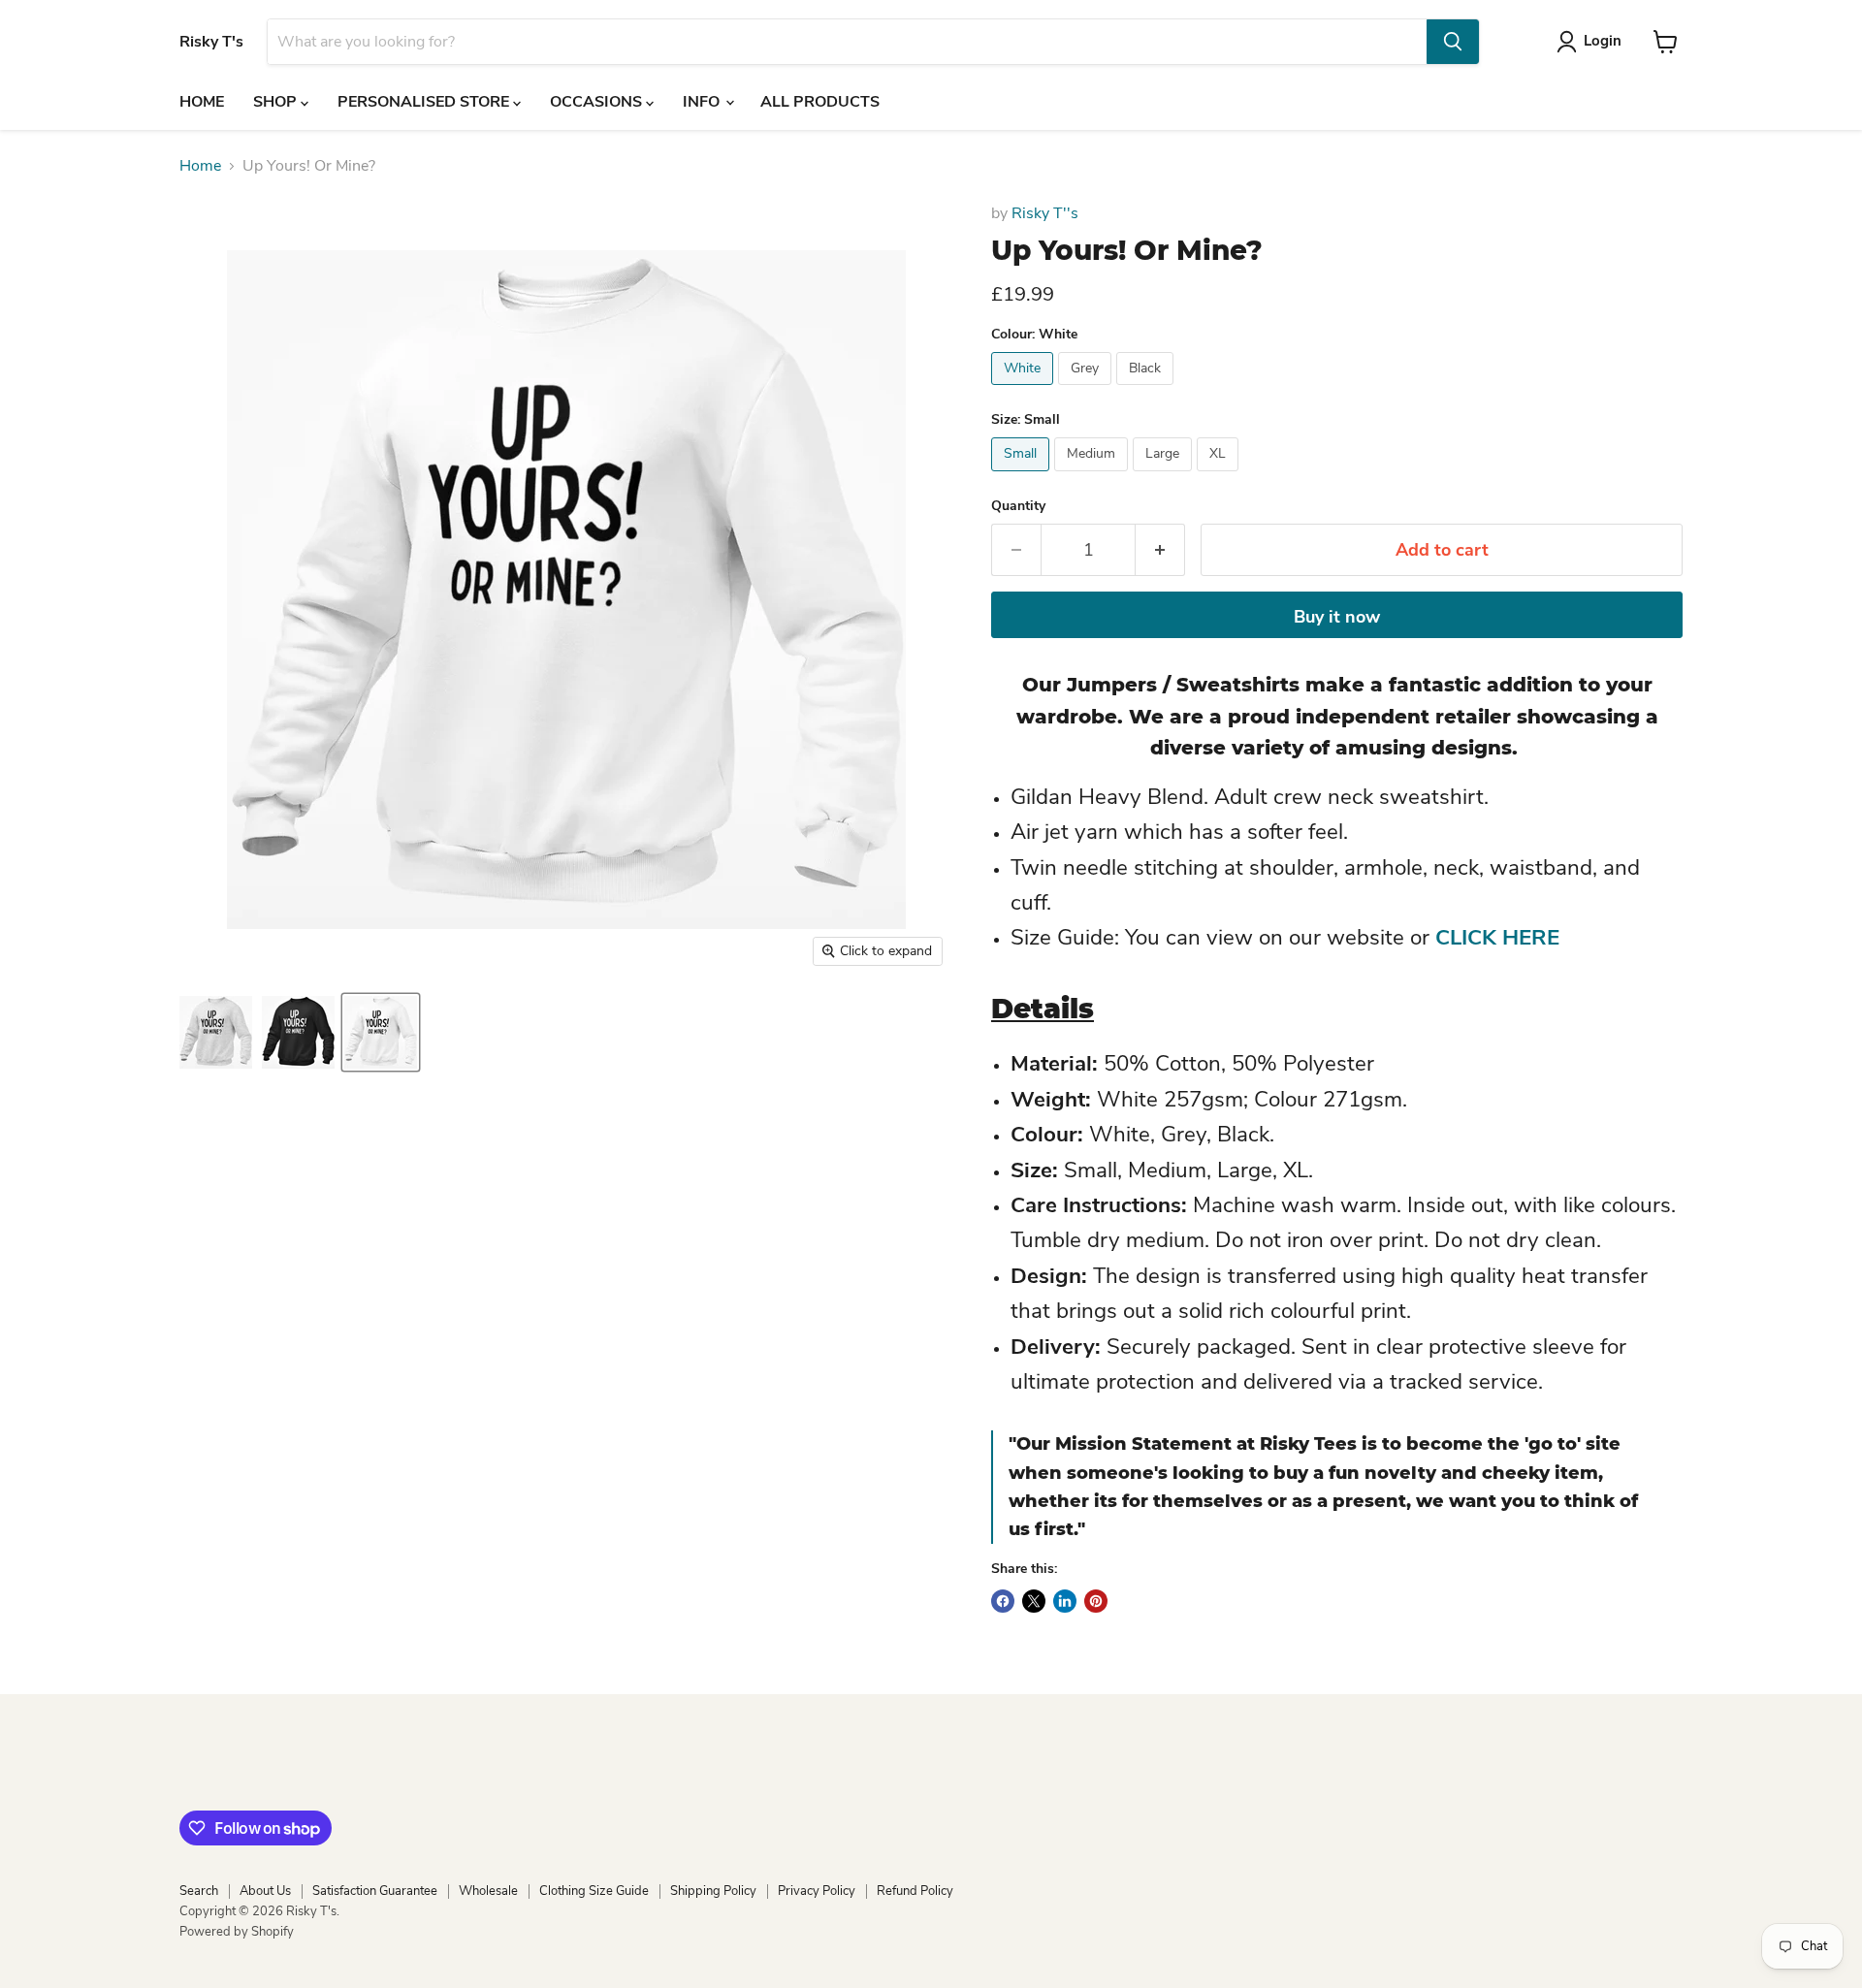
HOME (202, 102)
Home (200, 166)
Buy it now (1337, 617)
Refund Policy (915, 1891)
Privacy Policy (817, 1891)
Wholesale (488, 1891)
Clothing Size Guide (594, 1891)
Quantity (1018, 506)
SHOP (277, 102)
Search (199, 1891)
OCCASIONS (598, 102)
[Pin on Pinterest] (1096, 1601)
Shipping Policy (713, 1891)
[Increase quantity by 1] (1160, 550)
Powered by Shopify (237, 1932)
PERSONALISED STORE (425, 102)
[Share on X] (1034, 1601)
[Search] (1453, 42)
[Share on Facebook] (1003, 1601)
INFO (703, 102)
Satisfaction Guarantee (375, 1891)
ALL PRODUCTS (820, 102)
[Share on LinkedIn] (1065, 1601)
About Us (265, 1891)
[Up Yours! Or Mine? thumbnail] (216, 1032)
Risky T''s (1045, 213)
